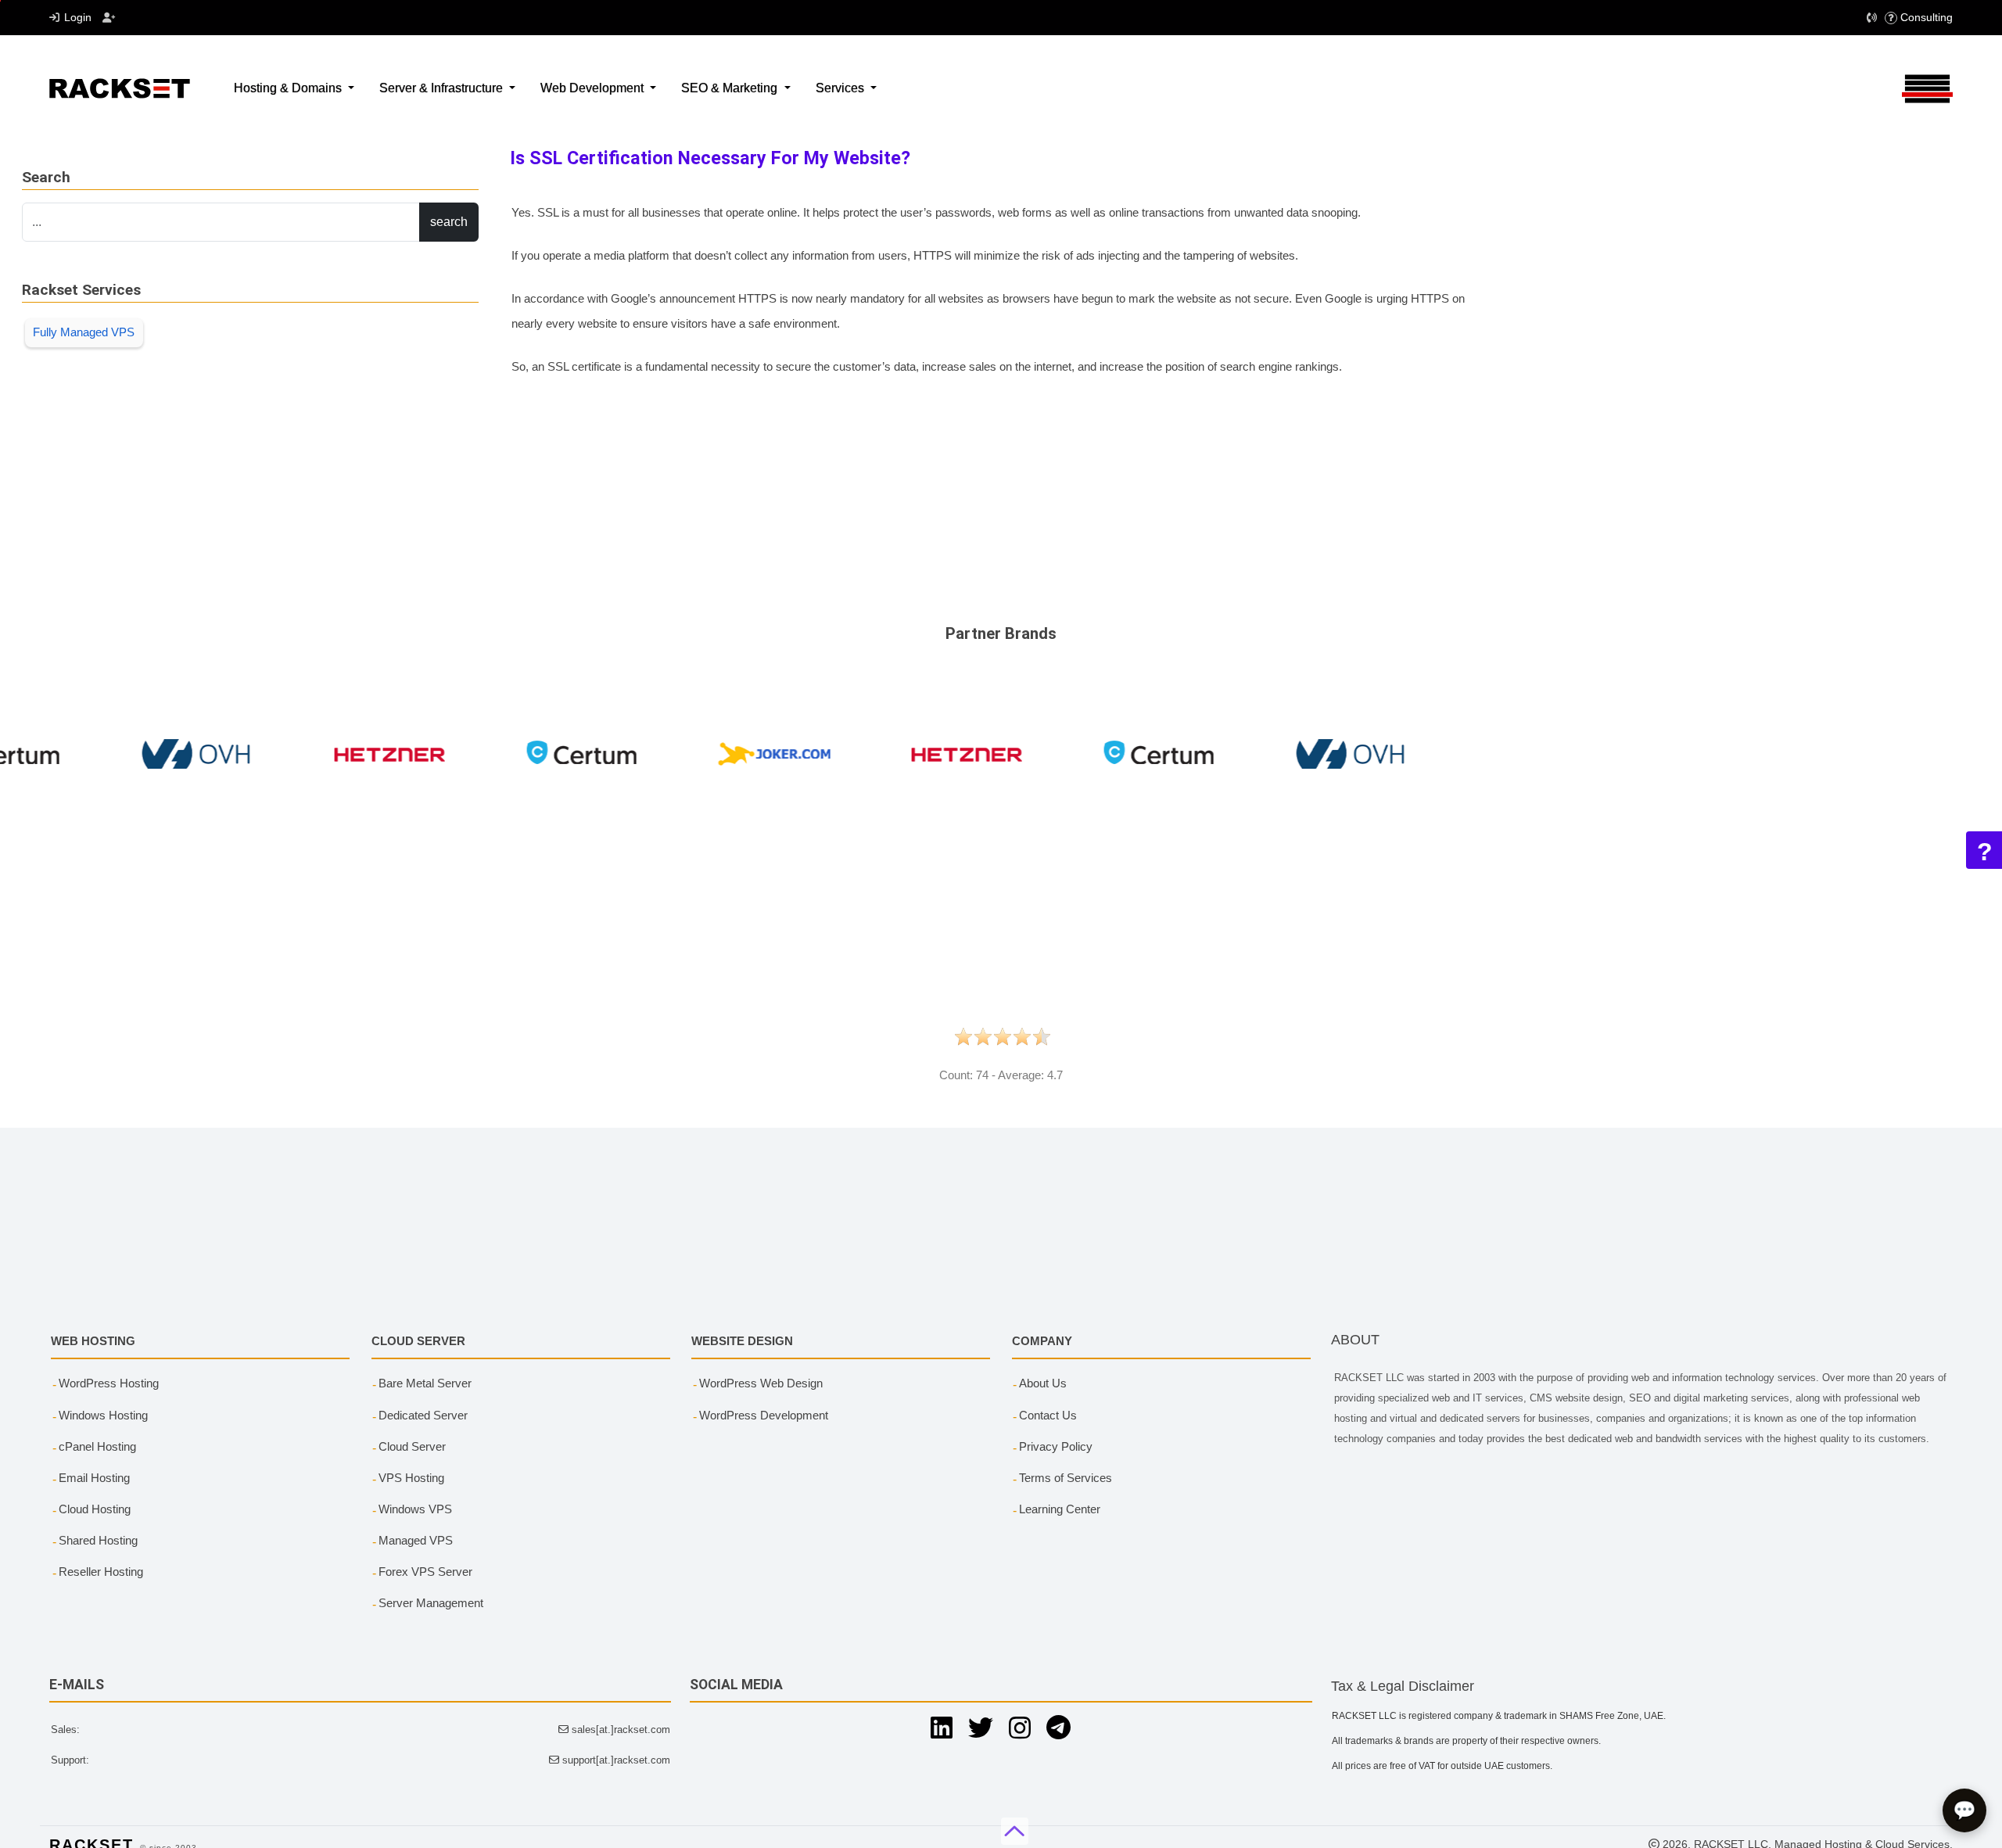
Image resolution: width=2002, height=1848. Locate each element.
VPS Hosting (411, 1478)
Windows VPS (415, 1509)
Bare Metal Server (425, 1383)
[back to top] (1015, 1831)
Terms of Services (1066, 1478)
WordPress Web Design (761, 1383)
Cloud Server (412, 1446)
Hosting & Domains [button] (289, 88)
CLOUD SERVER (418, 1341)
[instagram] (1020, 1728)
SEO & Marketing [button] (731, 88)
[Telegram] (1058, 1728)
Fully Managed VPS (84, 332)
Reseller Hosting (101, 1572)
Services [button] (841, 88)
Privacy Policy (1056, 1446)
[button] (1873, 18)
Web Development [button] (594, 88)
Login (78, 17)
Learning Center (1060, 1509)
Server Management (431, 1603)
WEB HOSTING (93, 1341)
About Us (1043, 1383)
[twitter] (981, 1728)
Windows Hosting (103, 1415)
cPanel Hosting (97, 1446)
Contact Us (1048, 1415)
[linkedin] (942, 1728)
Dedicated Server (423, 1415)
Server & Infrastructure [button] (443, 88)
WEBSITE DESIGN (742, 1341)
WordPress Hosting (109, 1383)
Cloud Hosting (95, 1509)
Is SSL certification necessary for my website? (710, 158)
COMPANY (1042, 1341)
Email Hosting (94, 1478)
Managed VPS (416, 1540)
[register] (109, 18)
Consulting (1927, 17)
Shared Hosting (98, 1540)
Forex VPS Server (425, 1572)
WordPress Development (764, 1415)
